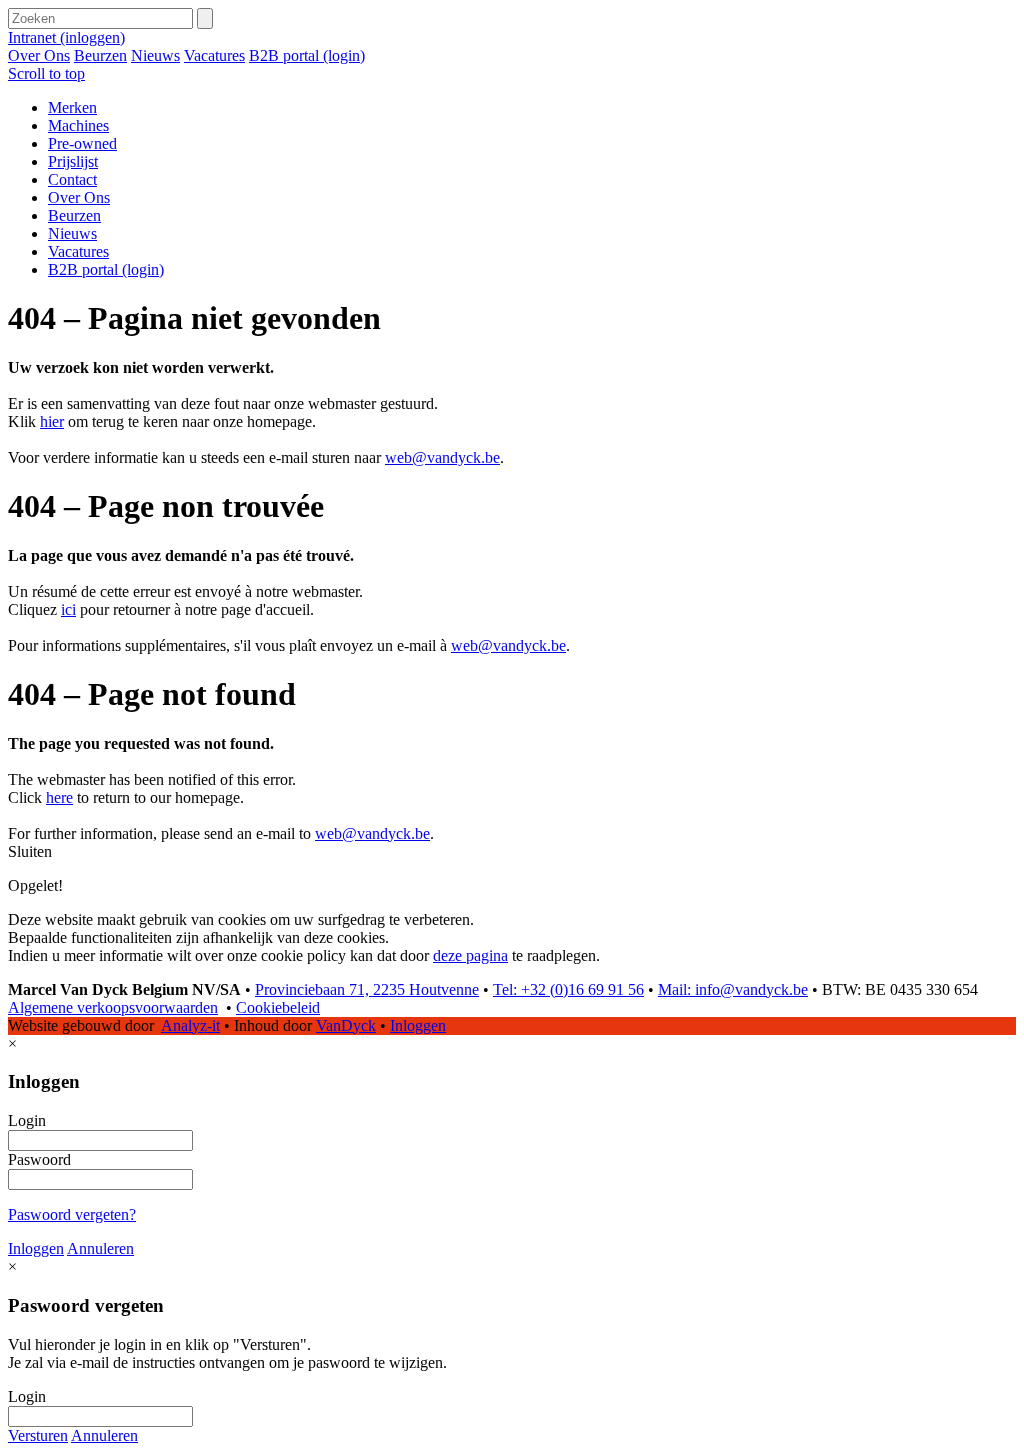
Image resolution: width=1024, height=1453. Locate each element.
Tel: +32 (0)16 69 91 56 (568, 989)
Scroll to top (46, 73)
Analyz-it (190, 1025)
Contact (72, 179)
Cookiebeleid (278, 1007)
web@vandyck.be (442, 457)
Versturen (38, 1435)
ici (68, 609)
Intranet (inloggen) (66, 37)
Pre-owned (82, 143)
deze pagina (470, 955)
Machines (78, 125)
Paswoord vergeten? (72, 1214)
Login (27, 1120)
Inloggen (418, 1025)
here (59, 797)
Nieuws (155, 55)
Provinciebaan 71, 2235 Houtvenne (367, 989)
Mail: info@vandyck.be (733, 989)
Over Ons (39, 55)
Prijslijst (73, 161)
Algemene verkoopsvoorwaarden (113, 1007)
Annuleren (100, 1248)
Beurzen (100, 55)
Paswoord (39, 1159)
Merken (72, 107)
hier (52, 421)
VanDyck (346, 1025)
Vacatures (214, 55)
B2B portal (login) (307, 55)
